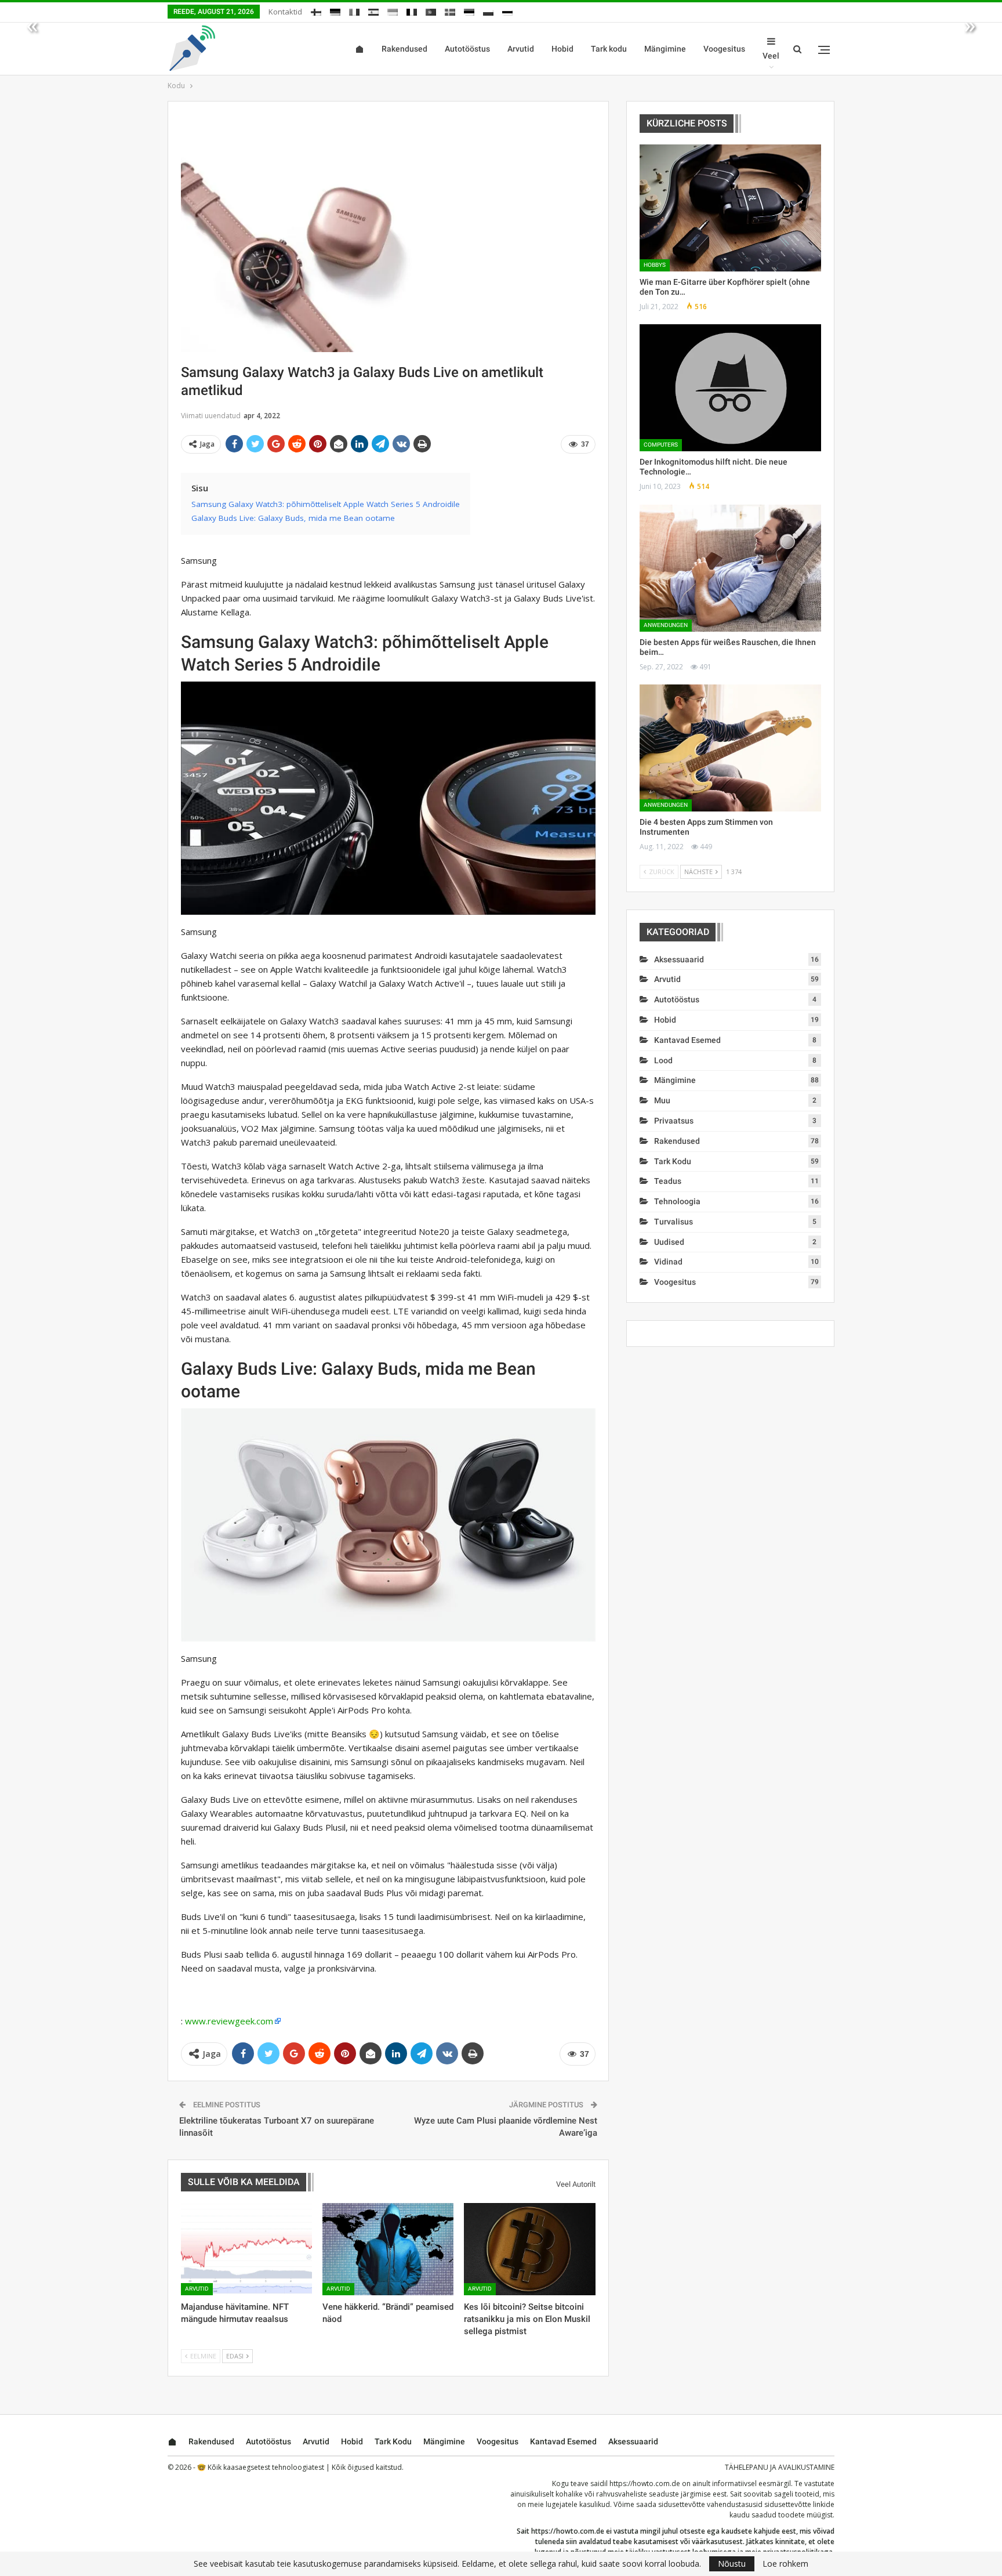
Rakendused (404, 49)
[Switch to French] (412, 10)
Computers (661, 445)
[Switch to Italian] (354, 10)
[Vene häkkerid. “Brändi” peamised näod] (388, 2249)
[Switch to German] (335, 10)
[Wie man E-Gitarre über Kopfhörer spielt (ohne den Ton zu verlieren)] (730, 208)
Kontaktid (285, 12)
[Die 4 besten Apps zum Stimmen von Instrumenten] (730, 748)
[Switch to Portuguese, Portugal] (431, 10)
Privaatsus (674, 1121)
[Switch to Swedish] (450, 10)
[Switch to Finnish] (316, 10)
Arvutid (521, 49)
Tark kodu (609, 49)
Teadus (668, 1181)
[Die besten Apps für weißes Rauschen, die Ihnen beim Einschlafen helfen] (730, 568)
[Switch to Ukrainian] (393, 10)
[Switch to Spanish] (373, 10)
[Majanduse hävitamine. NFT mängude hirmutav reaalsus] (246, 2249)
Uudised (669, 1242)
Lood (663, 1060)
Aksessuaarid (679, 959)
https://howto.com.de (645, 2483)
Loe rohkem (785, 2564)
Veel (771, 56)
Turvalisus (674, 1222)
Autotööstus (467, 49)
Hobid (562, 49)
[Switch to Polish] (488, 10)
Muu (662, 1100)
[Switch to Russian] (507, 10)
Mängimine (665, 49)
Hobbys (655, 265)
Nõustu (732, 2564)
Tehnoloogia (677, 1201)
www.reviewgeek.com (229, 2021)
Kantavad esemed (687, 1040)
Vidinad (668, 1262)
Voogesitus (724, 49)
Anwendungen (666, 625)
